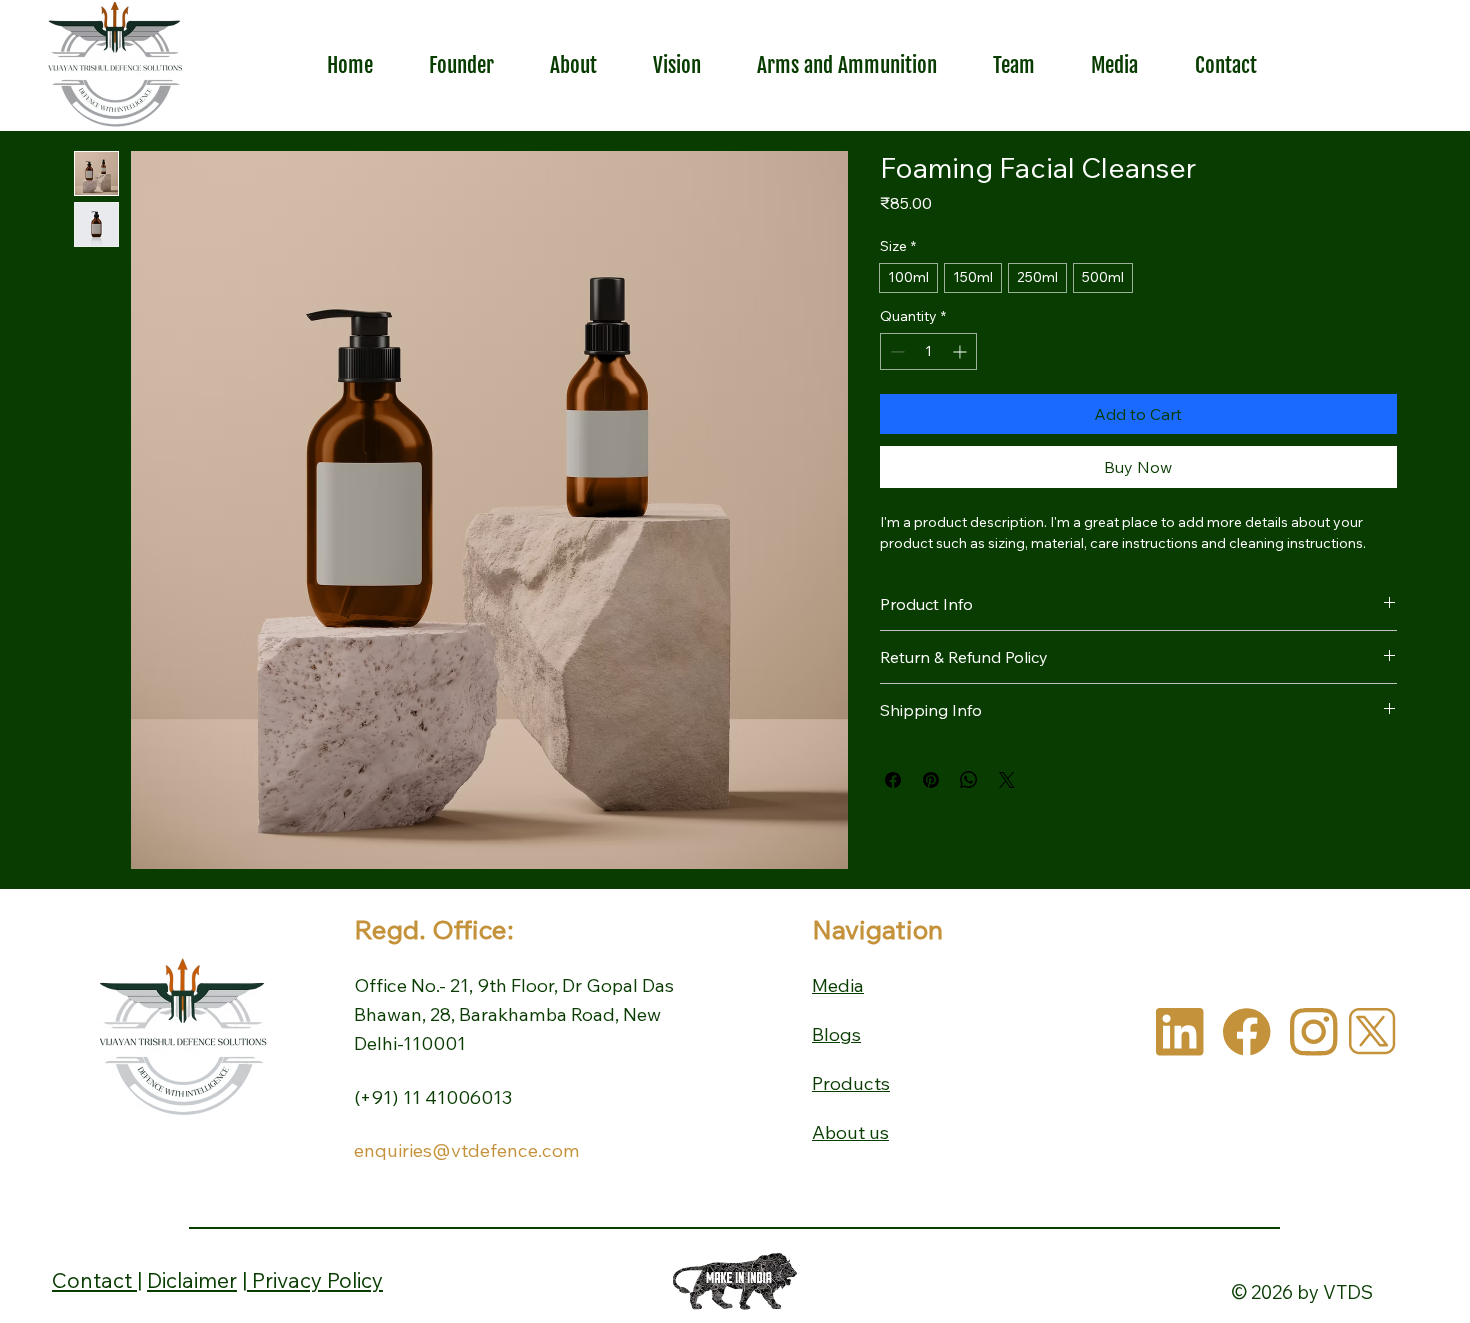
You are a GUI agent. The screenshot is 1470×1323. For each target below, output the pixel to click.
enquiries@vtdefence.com (467, 1150)
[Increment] (961, 351)
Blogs (836, 1034)
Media (838, 985)
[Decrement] (895, 351)
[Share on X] (1007, 780)
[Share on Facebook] (893, 780)
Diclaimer (192, 1280)
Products (851, 1083)
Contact (94, 1280)
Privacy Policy (315, 1280)
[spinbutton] (928, 351)
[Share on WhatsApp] (969, 780)
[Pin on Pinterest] (931, 780)
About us (850, 1132)
